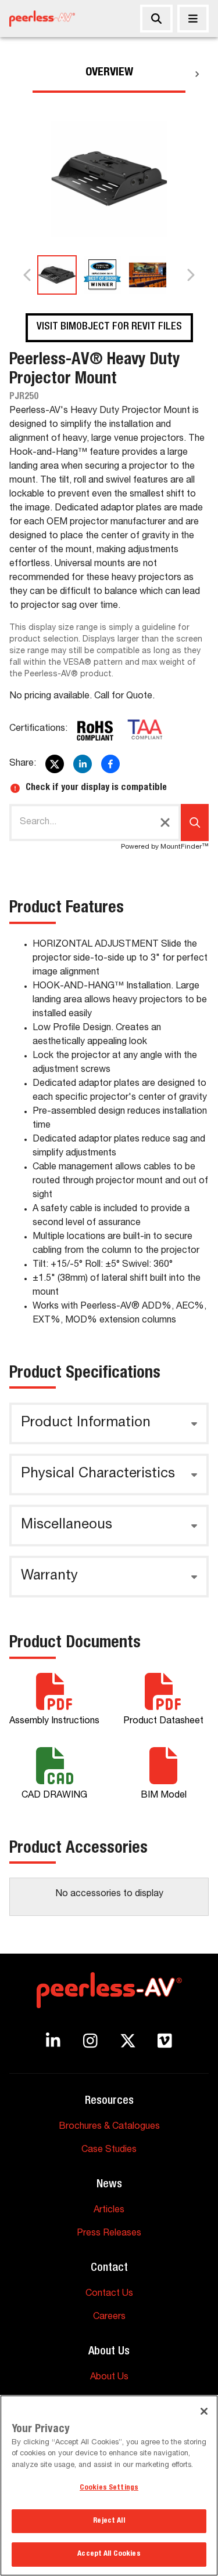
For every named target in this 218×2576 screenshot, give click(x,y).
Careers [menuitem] (109, 2317)
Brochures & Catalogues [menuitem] (109, 2127)
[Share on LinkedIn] (83, 764)
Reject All (109, 2521)
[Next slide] (190, 275)
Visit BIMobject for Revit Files (109, 327)
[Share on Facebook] (110, 764)
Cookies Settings (109, 2488)
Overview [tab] (109, 73)
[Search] (156, 19)
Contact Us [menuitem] (109, 2294)
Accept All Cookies (109, 2554)
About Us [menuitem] (109, 2378)
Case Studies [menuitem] (109, 2150)
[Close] (193, 19)
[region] (109, 2486)
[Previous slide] (28, 275)
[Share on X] (55, 764)
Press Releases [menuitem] (109, 2234)
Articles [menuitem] (109, 2211)
